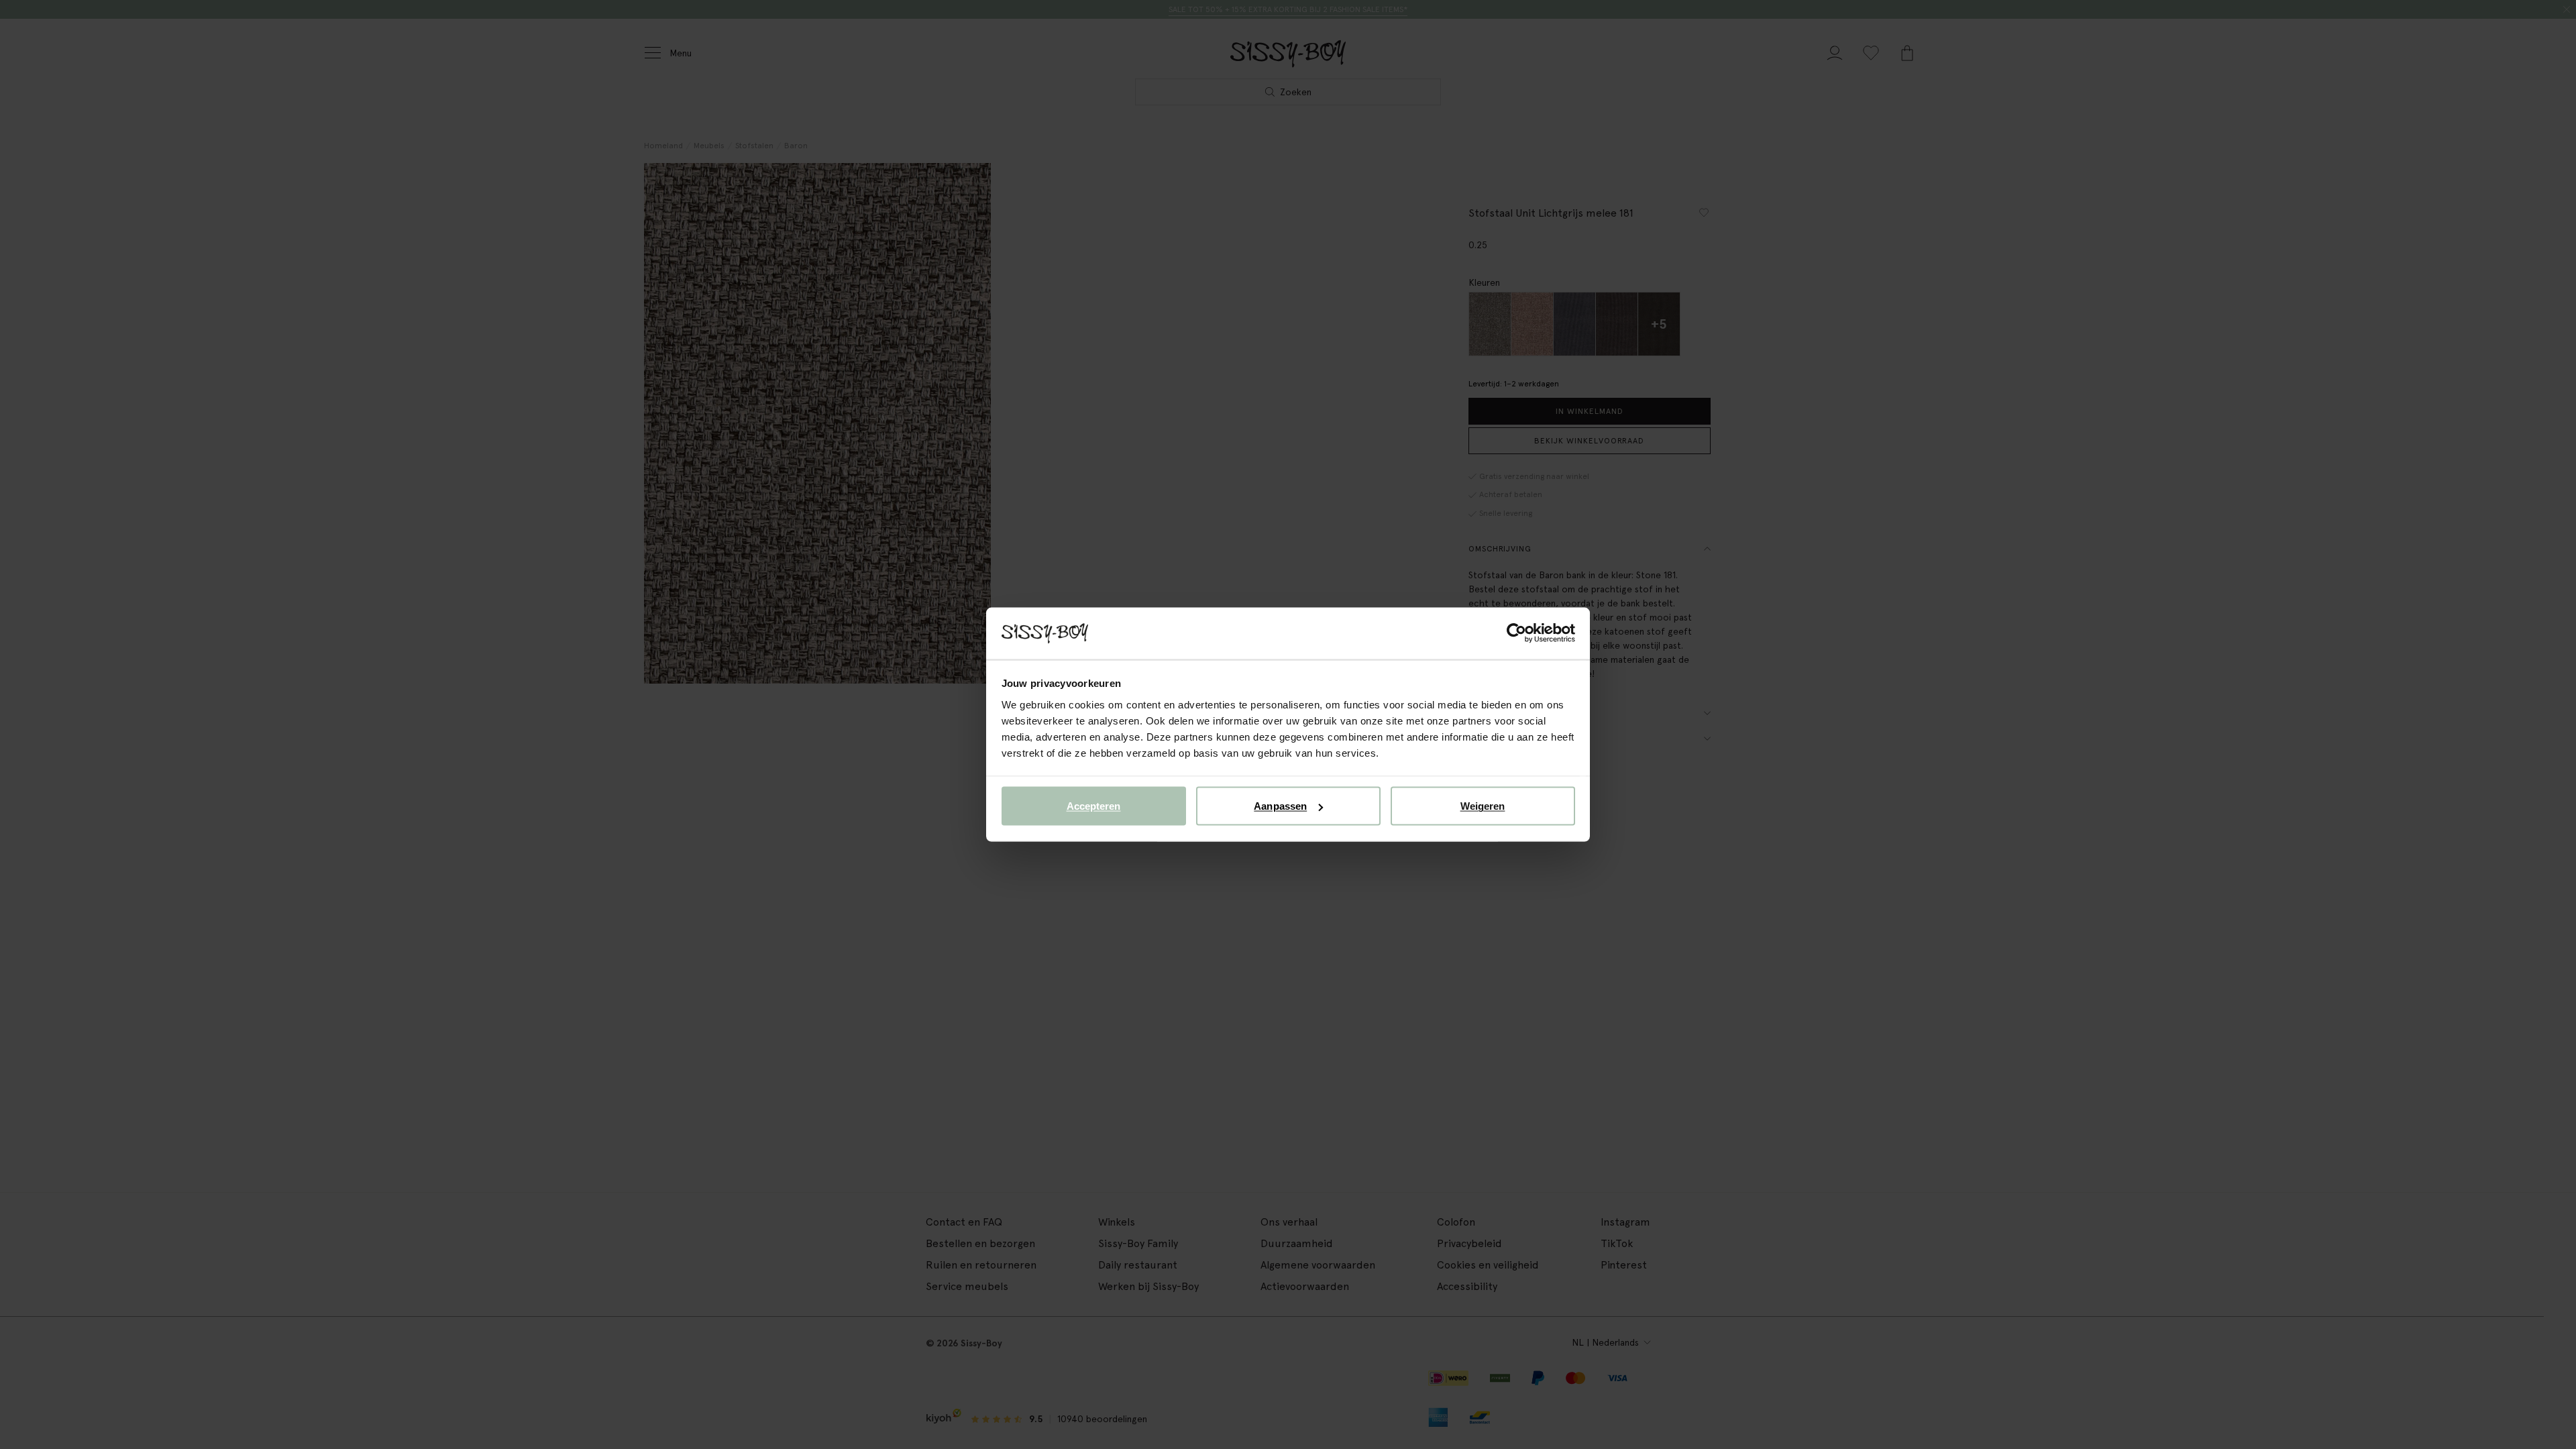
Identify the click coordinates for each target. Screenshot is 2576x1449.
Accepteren (1094, 806)
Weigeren (1483, 806)
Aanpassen (1280, 806)
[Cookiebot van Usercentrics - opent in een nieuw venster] (1516, 633)
